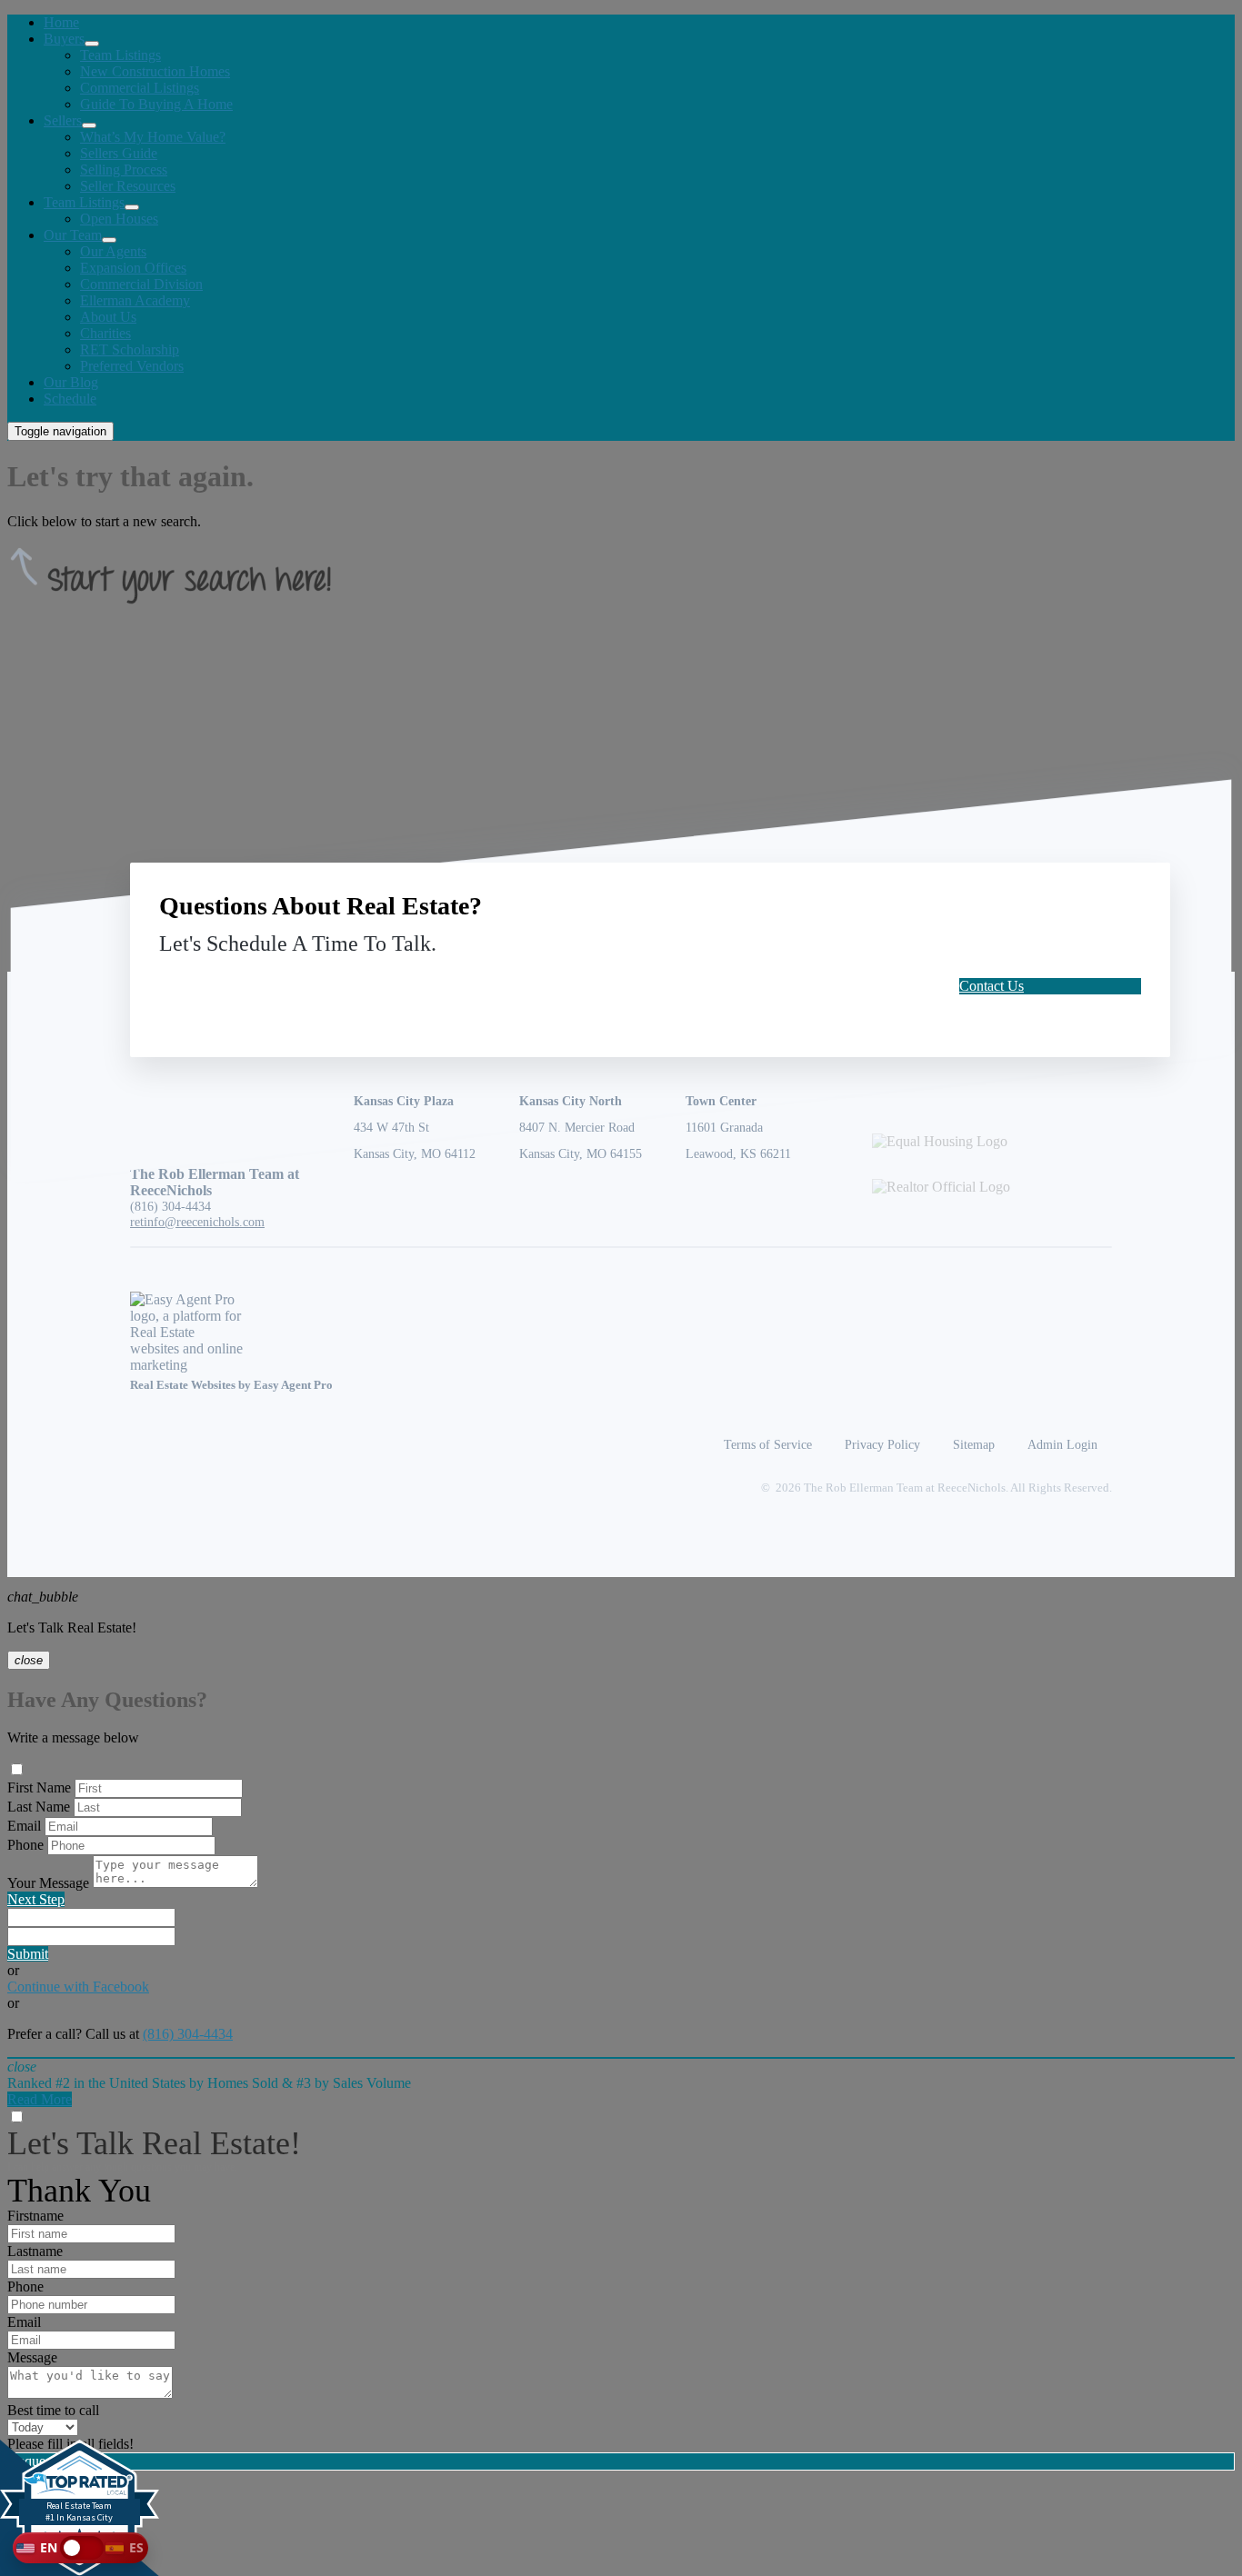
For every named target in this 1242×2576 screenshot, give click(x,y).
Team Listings (120, 55)
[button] (80, 2548)
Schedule (70, 399)
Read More (40, 2099)
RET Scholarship (130, 349)
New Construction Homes (155, 71)
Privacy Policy (882, 1444)
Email (24, 1826)
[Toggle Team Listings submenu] (132, 207)
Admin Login (1062, 1444)
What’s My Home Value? (153, 137)
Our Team (73, 235)
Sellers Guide (119, 153)
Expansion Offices (133, 268)
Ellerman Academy (135, 300)
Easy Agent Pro (295, 1385)
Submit (28, 1954)
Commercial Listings (140, 88)
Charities (105, 333)
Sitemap (974, 1444)
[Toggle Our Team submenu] (109, 240)
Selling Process (124, 170)
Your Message (48, 1883)
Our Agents (113, 251)
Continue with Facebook (78, 1987)
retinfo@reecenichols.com (197, 1222)
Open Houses (119, 219)
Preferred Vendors (132, 366)
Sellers (63, 120)
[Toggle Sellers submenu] (89, 125)
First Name (39, 1787)
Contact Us (992, 986)
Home (61, 22)
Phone (25, 1845)
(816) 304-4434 (170, 1206)
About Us (108, 317)
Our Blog (71, 382)
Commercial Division (141, 284)
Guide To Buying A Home (156, 104)
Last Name (39, 1807)
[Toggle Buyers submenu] (92, 44)
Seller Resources (128, 186)
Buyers (64, 39)
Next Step (36, 1899)
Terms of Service (768, 1444)
